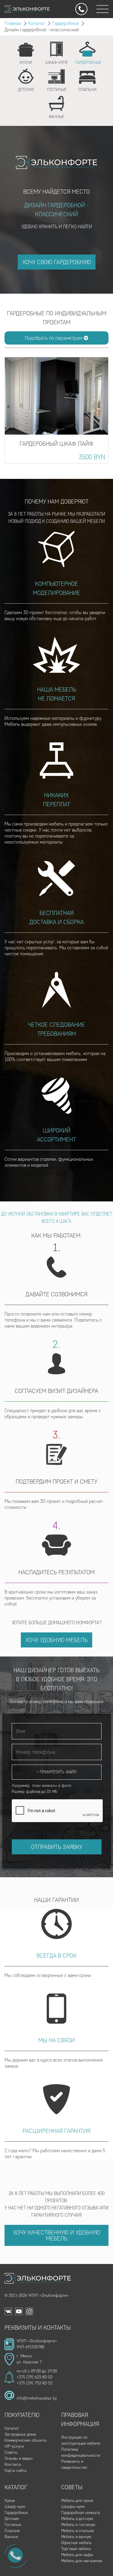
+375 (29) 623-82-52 (35, 2377)
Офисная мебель (76, 2543)
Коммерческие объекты (26, 2440)
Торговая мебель (76, 2549)
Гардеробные (66, 23)
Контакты (13, 2464)
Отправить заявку (57, 1847)
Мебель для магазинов (82, 2561)
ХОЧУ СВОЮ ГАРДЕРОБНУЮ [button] (57, 262)
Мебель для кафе (77, 2555)
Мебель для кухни (77, 2501)
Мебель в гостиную (78, 2525)
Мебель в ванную (76, 2537)
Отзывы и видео (19, 2458)
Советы (11, 2452)
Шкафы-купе (73, 2507)
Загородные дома (20, 2434)
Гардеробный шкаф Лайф (56, 444)
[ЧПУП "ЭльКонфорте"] (38, 2278)
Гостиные (13, 2525)
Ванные (11, 2537)
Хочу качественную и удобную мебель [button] (56, 2235)
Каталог (37, 23)
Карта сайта (16, 2470)
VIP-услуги (14, 2446)
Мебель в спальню (78, 2531)
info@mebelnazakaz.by (37, 2398)
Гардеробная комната (80, 2513)
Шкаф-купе (15, 2507)
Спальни (12, 2531)
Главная (13, 23)
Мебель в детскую (77, 2519)
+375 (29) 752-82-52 (35, 2383)
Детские (12, 2519)
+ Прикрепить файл (56, 1772)
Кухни (10, 2501)
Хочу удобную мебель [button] (56, 1640)
